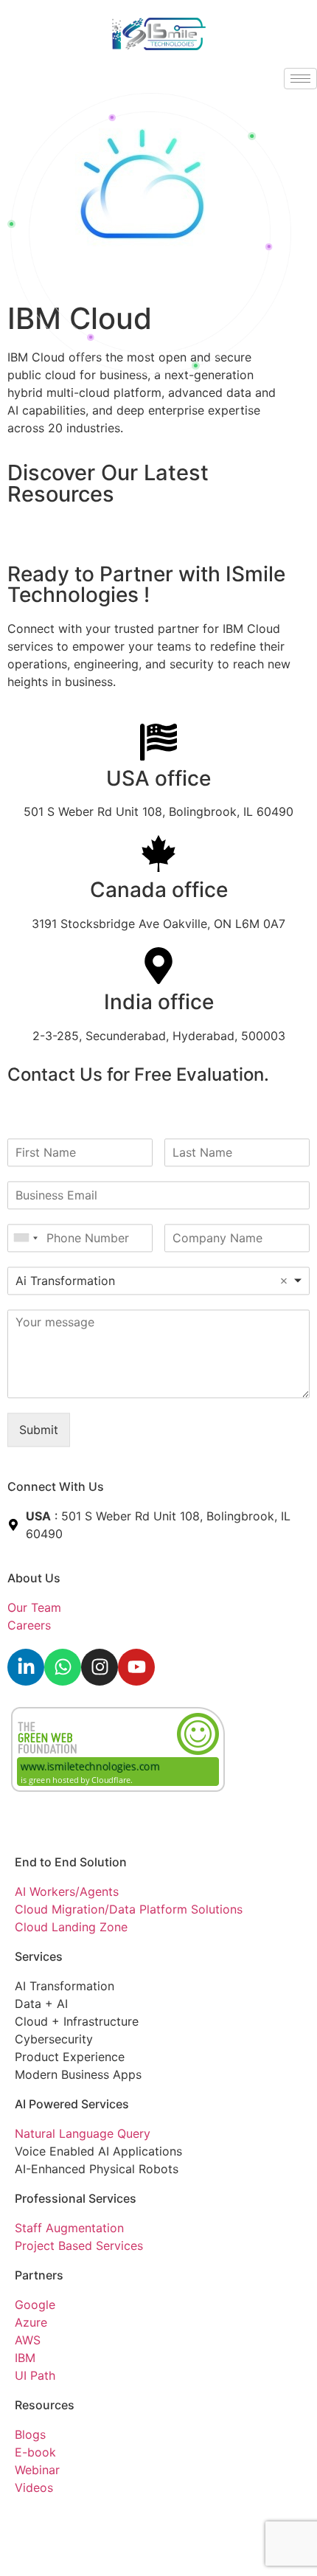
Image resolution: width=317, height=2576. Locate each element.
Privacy (35, 2520)
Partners (39, 2275)
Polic (72, 2520)
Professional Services (76, 2198)
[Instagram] (100, 1667)
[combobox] (25, 1238)
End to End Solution (71, 1862)
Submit (39, 1430)
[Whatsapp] (63, 1667)
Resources (45, 2405)
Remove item (284, 1281)
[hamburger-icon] (300, 79)
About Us (34, 1578)
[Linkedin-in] (26, 1667)
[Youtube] (136, 1667)
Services (39, 1956)
